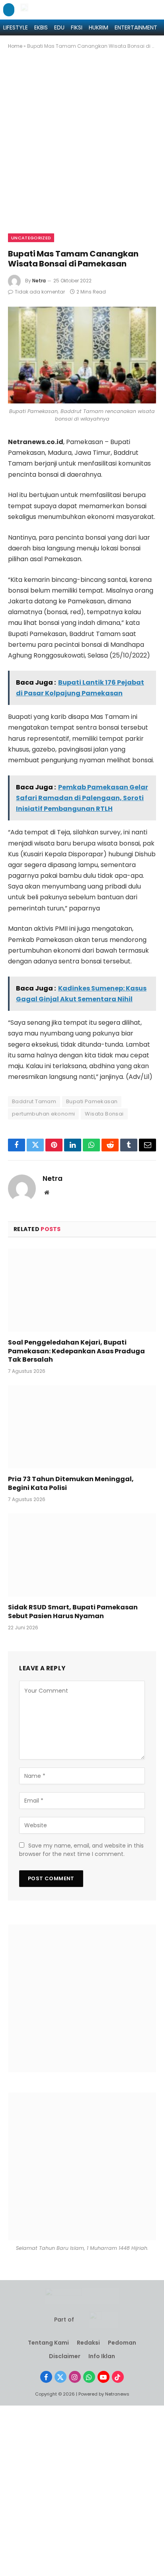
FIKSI (77, 27)
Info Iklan (102, 2356)
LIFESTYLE (16, 27)
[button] (9, 10)
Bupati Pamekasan (92, 1101)
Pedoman (122, 2343)
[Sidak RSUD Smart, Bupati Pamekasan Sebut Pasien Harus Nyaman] (82, 1555)
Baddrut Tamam (34, 1101)
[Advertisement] (82, 148)
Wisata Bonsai (104, 1114)
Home (15, 46)
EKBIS (41, 27)
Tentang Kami (48, 2343)
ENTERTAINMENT (136, 27)
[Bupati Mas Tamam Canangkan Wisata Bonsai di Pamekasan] (82, 355)
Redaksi (88, 2343)
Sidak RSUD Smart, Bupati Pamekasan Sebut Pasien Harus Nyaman (73, 1612)
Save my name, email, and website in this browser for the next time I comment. (81, 1850)
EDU (59, 27)
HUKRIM (99, 27)
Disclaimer (65, 2356)
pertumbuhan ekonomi (43, 1114)
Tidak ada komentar (40, 292)
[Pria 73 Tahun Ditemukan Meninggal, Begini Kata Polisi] (82, 1427)
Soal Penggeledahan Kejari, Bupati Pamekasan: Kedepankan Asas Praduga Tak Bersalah (76, 1351)
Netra (39, 281)
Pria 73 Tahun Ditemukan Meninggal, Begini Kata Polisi (71, 1483)
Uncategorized (31, 238)
